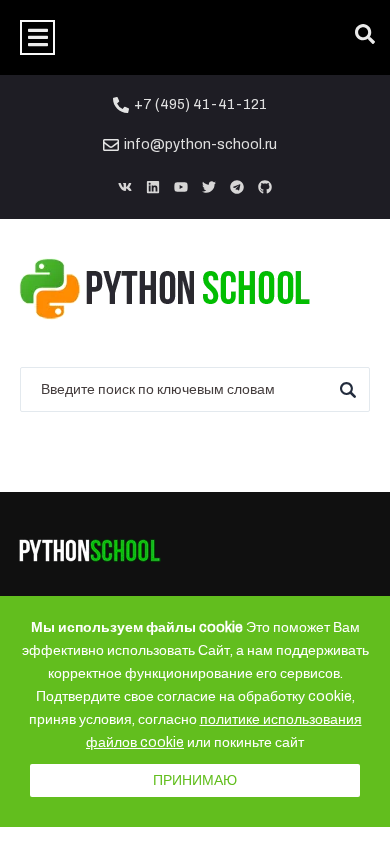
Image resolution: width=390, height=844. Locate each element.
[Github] (265, 187)
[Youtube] (181, 187)
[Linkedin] (153, 187)
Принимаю (195, 780)
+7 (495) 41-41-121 (200, 104)
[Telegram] (237, 187)
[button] (37, 37)
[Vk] (125, 187)
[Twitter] (209, 187)
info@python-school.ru (200, 144)
